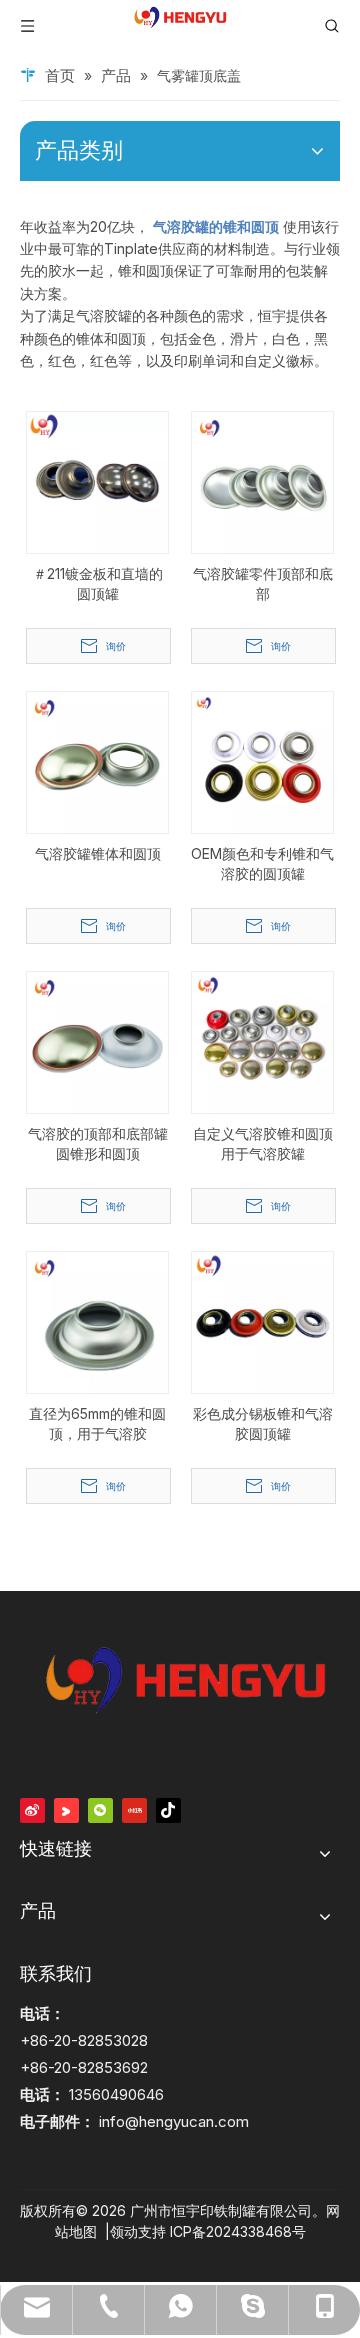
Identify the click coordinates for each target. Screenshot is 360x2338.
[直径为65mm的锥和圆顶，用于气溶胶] (97, 1320)
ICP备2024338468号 (238, 2231)
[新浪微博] (32, 1809)
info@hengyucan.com (174, 2121)
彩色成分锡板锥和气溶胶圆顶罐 (263, 1423)
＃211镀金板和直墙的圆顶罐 (98, 583)
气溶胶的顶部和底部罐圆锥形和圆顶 (98, 1143)
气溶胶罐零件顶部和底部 (263, 583)
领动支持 (138, 2231)
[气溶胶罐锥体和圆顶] (97, 760)
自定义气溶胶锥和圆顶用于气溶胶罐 (263, 1143)
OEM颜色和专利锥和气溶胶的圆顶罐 (262, 863)
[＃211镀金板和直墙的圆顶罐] (97, 480)
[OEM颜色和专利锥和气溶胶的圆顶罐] (262, 760)
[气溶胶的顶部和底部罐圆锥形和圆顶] (97, 1040)
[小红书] (134, 1809)
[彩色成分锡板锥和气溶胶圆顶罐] (262, 1320)
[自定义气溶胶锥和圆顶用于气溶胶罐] (262, 1040)
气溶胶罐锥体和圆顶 (98, 853)
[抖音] (168, 1809)
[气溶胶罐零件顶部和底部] (262, 480)
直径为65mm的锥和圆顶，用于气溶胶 (97, 1423)
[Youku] (66, 1809)
